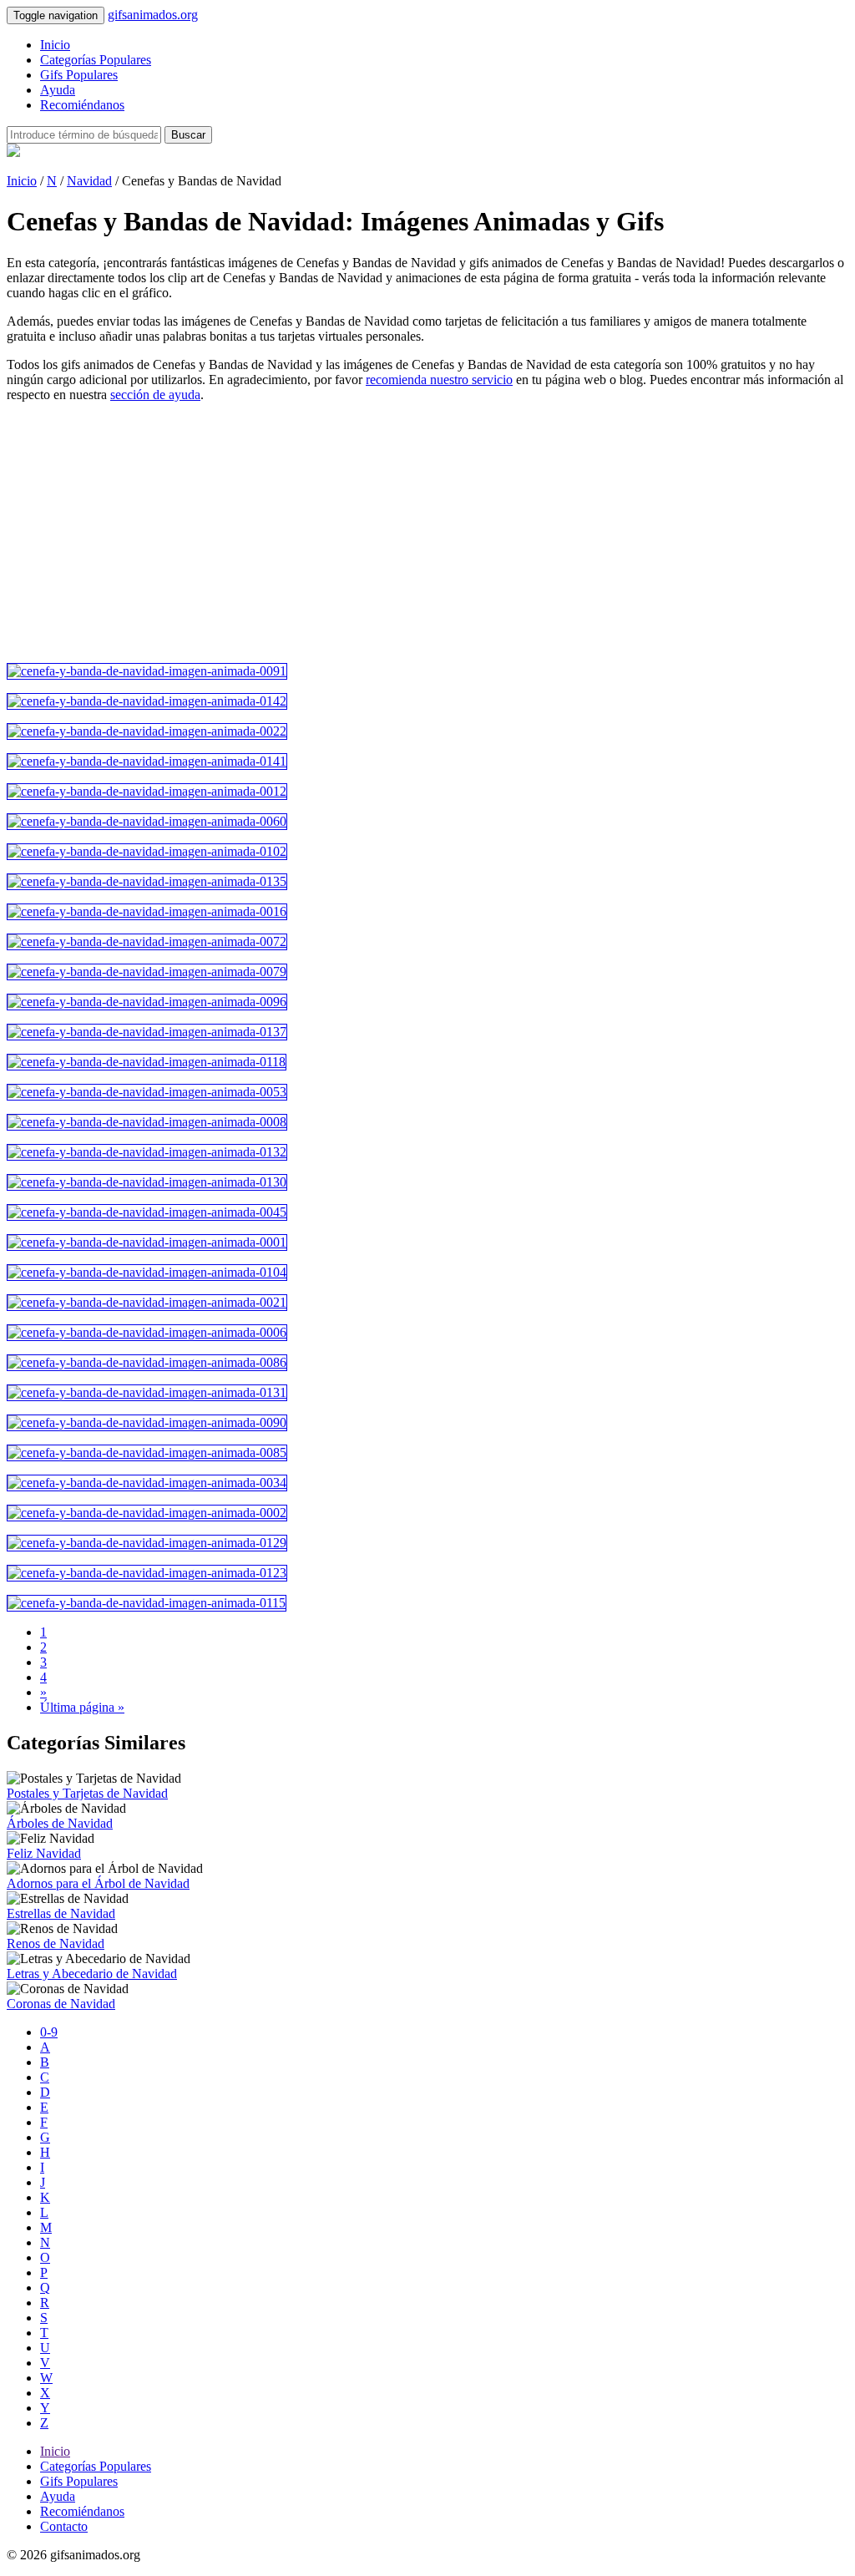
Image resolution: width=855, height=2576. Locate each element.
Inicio (55, 45)
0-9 (49, 2032)
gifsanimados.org (153, 15)
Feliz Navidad (44, 1853)
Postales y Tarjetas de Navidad (87, 1793)
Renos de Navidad (56, 1943)
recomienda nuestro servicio (439, 380)
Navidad (89, 181)
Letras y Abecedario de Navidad (92, 1974)
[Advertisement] (427, 533)
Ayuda (58, 90)
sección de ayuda (155, 395)
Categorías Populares (96, 60)
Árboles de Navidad (60, 1823)
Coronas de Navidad (61, 2004)
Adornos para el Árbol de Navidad (98, 1883)
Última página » (82, 1707)
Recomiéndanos (82, 105)
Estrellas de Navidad (61, 1913)
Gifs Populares (79, 75)
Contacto (64, 2526)
